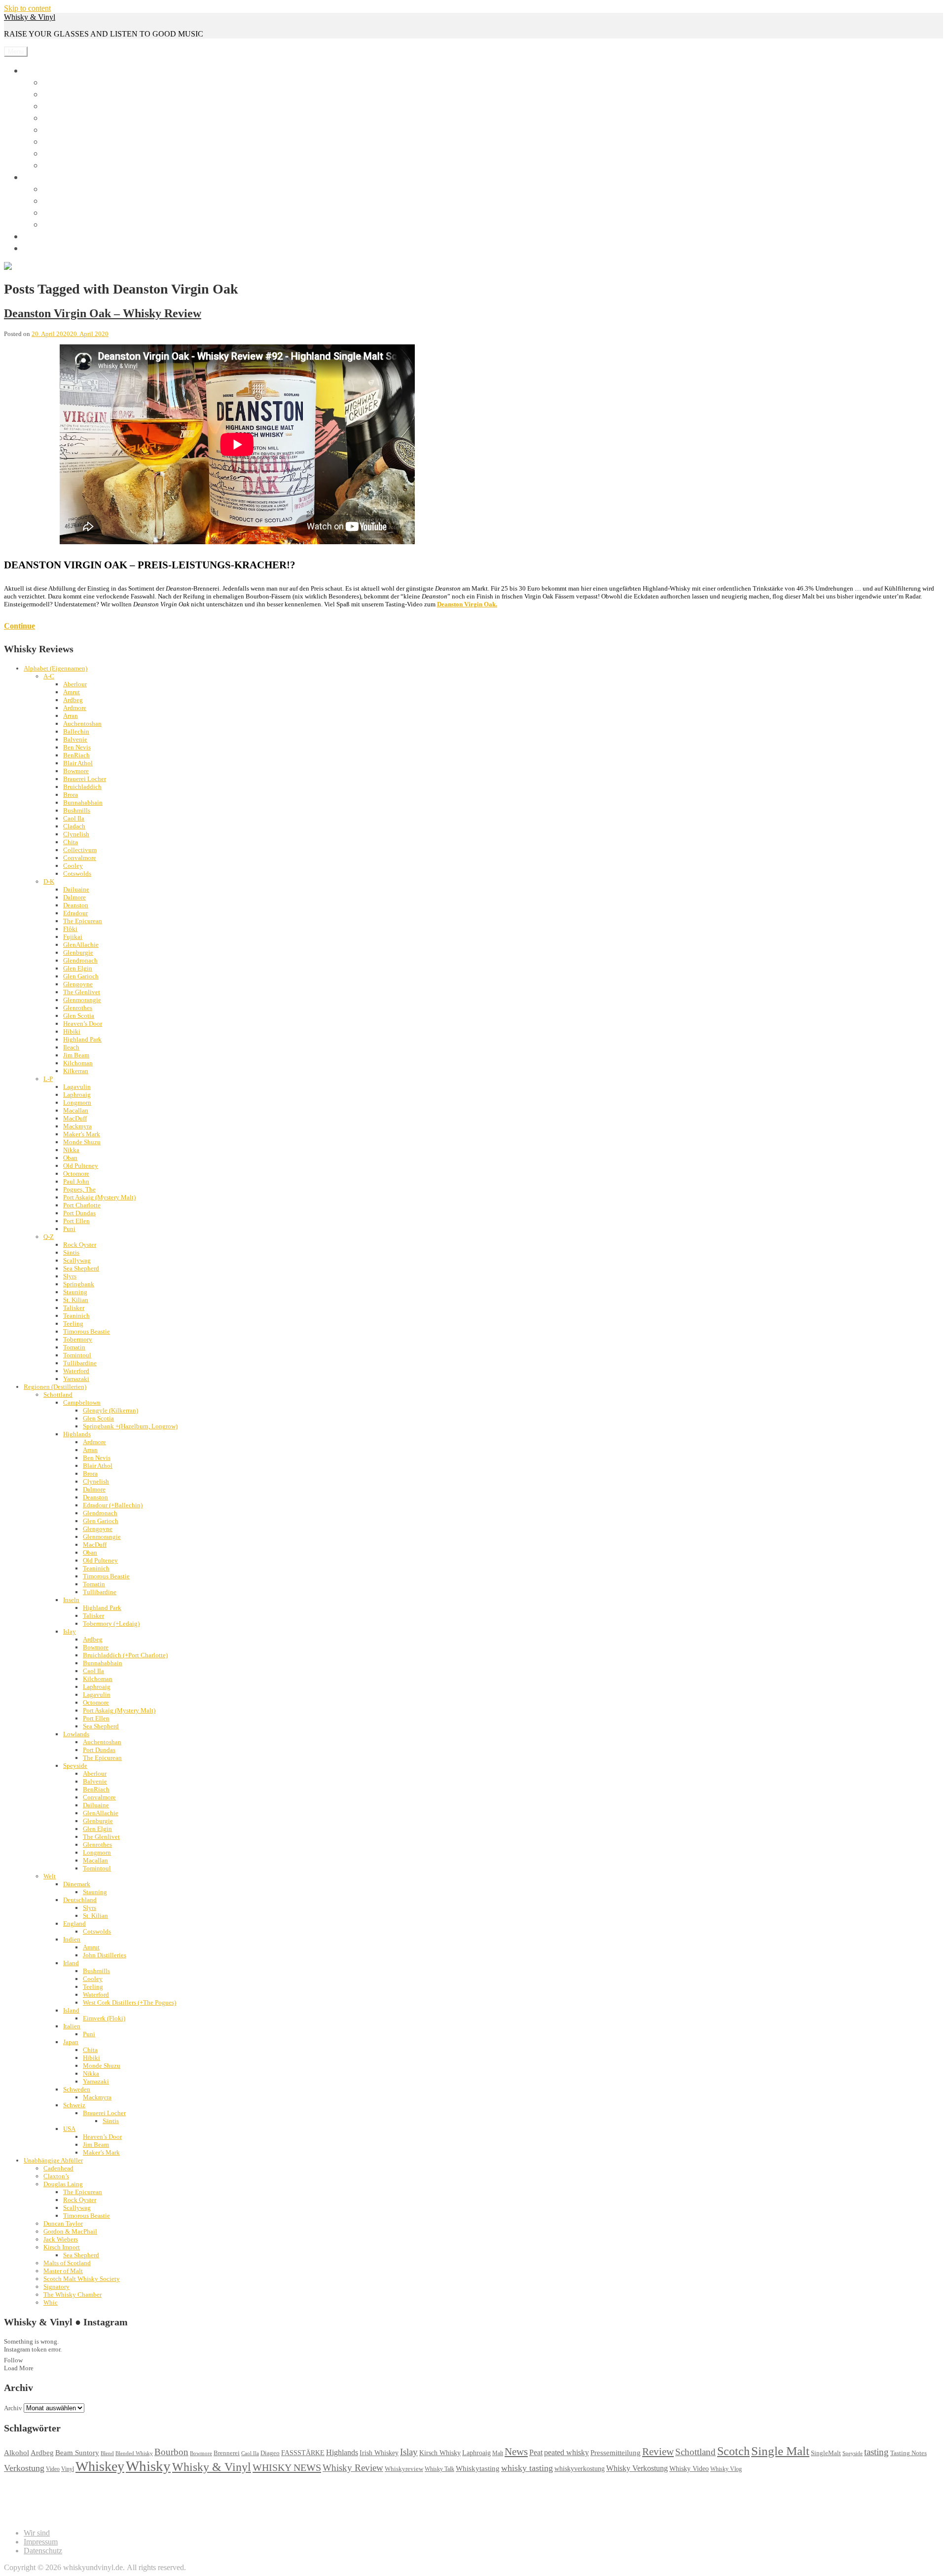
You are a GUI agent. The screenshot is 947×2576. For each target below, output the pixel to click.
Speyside (75, 1766)
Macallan (76, 1110)
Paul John (76, 1181)
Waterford (76, 1371)
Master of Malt (63, 2271)
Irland (71, 1963)
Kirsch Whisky (440, 2453)
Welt (50, 1876)
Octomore (76, 1174)
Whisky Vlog (726, 2469)
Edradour (75, 913)
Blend (107, 2453)
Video (53, 2469)
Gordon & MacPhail (70, 2231)
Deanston (76, 905)
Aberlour (75, 684)
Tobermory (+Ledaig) (111, 1624)
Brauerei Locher (85, 779)
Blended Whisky (134, 2453)
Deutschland (80, 1900)
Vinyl (36, 177)
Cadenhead (58, 2168)
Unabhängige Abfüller (53, 2160)
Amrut (72, 692)
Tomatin (74, 1347)
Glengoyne (78, 984)
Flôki (70, 929)
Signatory (56, 2287)
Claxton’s (56, 2176)
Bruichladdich (82, 787)
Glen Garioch (81, 976)
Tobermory (78, 1339)
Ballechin (76, 731)
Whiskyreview (404, 2469)
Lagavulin (77, 1087)
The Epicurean (83, 921)
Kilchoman (78, 1063)
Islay (70, 1631)
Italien (72, 2026)
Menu (16, 52)
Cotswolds (77, 874)
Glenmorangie (82, 1000)
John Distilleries (105, 1955)
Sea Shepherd (81, 1268)
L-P (48, 1079)
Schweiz (74, 2105)
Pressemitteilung (616, 2452)
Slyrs (70, 1276)
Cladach (74, 826)
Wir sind (42, 248)
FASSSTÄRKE (303, 2453)
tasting (876, 2452)
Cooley (73, 866)
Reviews (55, 84)
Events (53, 95)
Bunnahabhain (83, 803)
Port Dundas (79, 1213)
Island (71, 2010)
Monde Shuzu (82, 1142)
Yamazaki (76, 1379)
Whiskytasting (478, 2468)
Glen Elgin (78, 968)
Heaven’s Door (83, 1024)
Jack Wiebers (61, 2239)
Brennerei (227, 2453)
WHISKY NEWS (287, 2467)
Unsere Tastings (57, 236)
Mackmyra (77, 1126)
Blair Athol (78, 763)
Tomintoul (77, 1355)
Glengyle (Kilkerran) (110, 1410)
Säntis (71, 1252)
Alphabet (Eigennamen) (55, 668)
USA (69, 2129)
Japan (71, 2042)
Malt (498, 2453)
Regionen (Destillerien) (55, 1387)
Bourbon (171, 2452)
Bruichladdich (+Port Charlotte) (125, 1655)
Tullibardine (80, 1363)
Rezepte (54, 155)
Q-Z (49, 1237)
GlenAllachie (81, 945)
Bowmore (76, 771)
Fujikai (73, 937)
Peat (536, 2452)
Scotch (733, 2451)
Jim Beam (76, 1055)
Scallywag (77, 1260)
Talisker (74, 1308)
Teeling (73, 1324)
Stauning (75, 1292)
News (51, 143)
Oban (70, 1158)
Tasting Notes (909, 2453)
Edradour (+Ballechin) (113, 1505)
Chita (71, 842)
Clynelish (76, 834)
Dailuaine (76, 889)
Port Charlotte (82, 1205)
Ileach (71, 1047)
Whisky (40, 70)
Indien (72, 1939)
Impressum (41, 2542)
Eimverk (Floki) (104, 2018)
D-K (49, 881)
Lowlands (76, 1734)
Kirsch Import (62, 2247)
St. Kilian (76, 1300)
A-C (49, 676)
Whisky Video (689, 2469)
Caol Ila (74, 818)
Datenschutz (43, 2551)
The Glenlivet (82, 992)
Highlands (77, 1434)
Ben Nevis (77, 747)
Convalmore (80, 858)
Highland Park (82, 1039)
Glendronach (80, 960)
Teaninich (76, 1316)
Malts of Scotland (67, 2263)
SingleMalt (826, 2453)
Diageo (270, 2453)
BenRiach (76, 755)
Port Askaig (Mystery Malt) (99, 1197)
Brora (71, 795)
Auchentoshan (82, 724)
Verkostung (24, 2468)
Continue (19, 626)
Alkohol (17, 2453)
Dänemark (77, 1884)
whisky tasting (527, 2468)
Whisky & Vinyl (30, 17)
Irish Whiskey (379, 2453)
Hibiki (72, 1031)
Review (658, 2452)
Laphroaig (77, 1095)
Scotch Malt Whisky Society (82, 2279)
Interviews (58, 131)
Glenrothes (78, 1008)
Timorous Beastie (87, 1331)
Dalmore (74, 897)
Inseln (71, 1600)
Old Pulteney (81, 1166)
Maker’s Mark (82, 1134)
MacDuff (75, 1118)
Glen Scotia (79, 1016)
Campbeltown (82, 1402)
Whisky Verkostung (637, 2468)
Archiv (13, 2408)
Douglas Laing (63, 2184)
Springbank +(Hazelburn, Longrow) (130, 1426)
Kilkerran (76, 1071)
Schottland (58, 1395)
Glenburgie (78, 952)
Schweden (77, 2089)
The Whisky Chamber (73, 2295)
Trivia (52, 167)
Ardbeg (73, 700)
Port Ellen (76, 1221)
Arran (71, 716)
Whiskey (100, 2466)
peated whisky (566, 2452)
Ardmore (75, 708)
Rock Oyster (80, 1245)
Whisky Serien (64, 107)
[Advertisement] (183, 2497)
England (74, 1923)
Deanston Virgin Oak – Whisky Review (103, 313)
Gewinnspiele (62, 119)
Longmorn (77, 1102)
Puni (69, 1229)
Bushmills (77, 810)
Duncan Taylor (63, 2223)
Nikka (71, 1150)
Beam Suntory (77, 2453)
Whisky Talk (439, 2469)
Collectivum (80, 850)
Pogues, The (79, 1189)
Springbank (79, 1284)
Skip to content (27, 8)
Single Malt (780, 2451)
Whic (51, 2302)
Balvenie (75, 739)
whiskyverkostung (580, 2469)
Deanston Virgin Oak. (467, 604)
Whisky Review (353, 2468)
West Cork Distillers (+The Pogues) (129, 2002)
